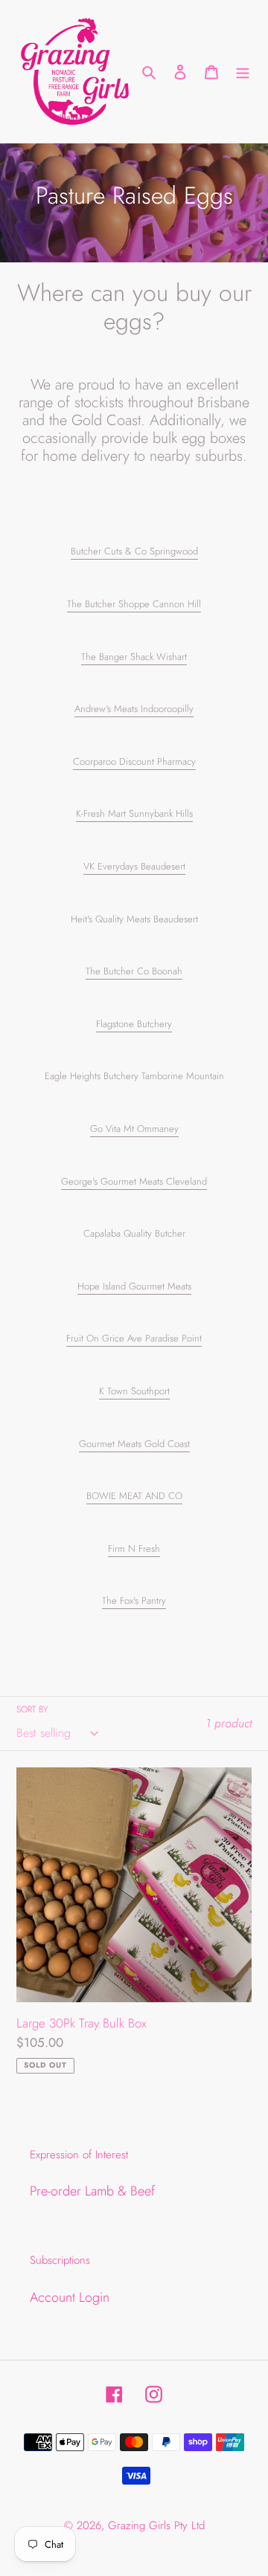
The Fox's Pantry (134, 1601)
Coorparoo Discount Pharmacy (134, 761)
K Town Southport (134, 1391)
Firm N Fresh (134, 1548)
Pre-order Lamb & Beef (92, 2191)
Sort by (32, 1709)
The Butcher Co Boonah (134, 971)
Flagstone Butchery (134, 1024)
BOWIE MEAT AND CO (134, 1496)
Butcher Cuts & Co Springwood (134, 551)
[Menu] (243, 71)
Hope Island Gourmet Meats (134, 1286)
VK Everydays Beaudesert (134, 866)
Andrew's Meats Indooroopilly (134, 709)
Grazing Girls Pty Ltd (156, 2525)
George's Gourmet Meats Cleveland (134, 1181)
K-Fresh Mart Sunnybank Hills (134, 813)
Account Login (70, 2297)
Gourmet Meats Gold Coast (134, 1444)
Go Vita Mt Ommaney (134, 1129)
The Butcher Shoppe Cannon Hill (134, 604)
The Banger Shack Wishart (134, 657)
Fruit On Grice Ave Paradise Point (134, 1338)
